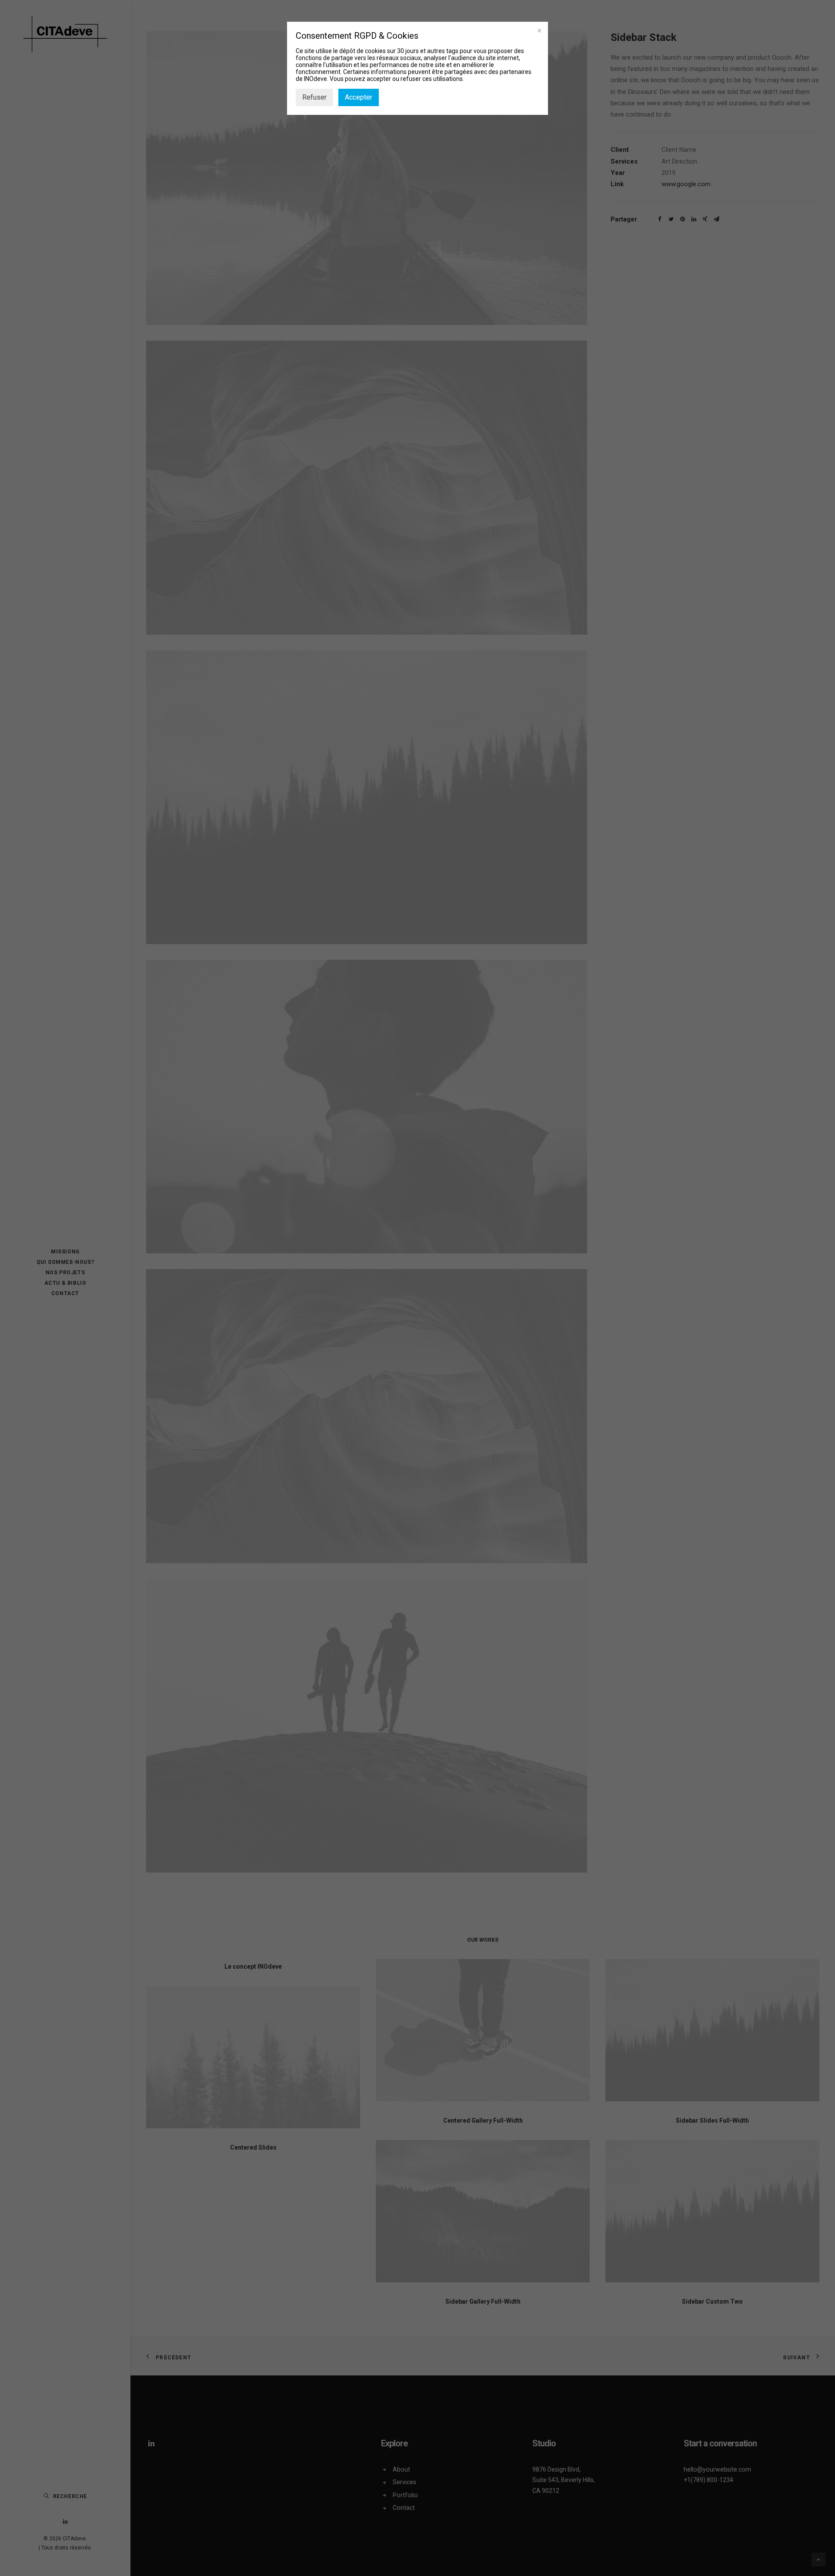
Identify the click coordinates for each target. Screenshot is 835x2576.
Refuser (314, 97)
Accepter (359, 97)
